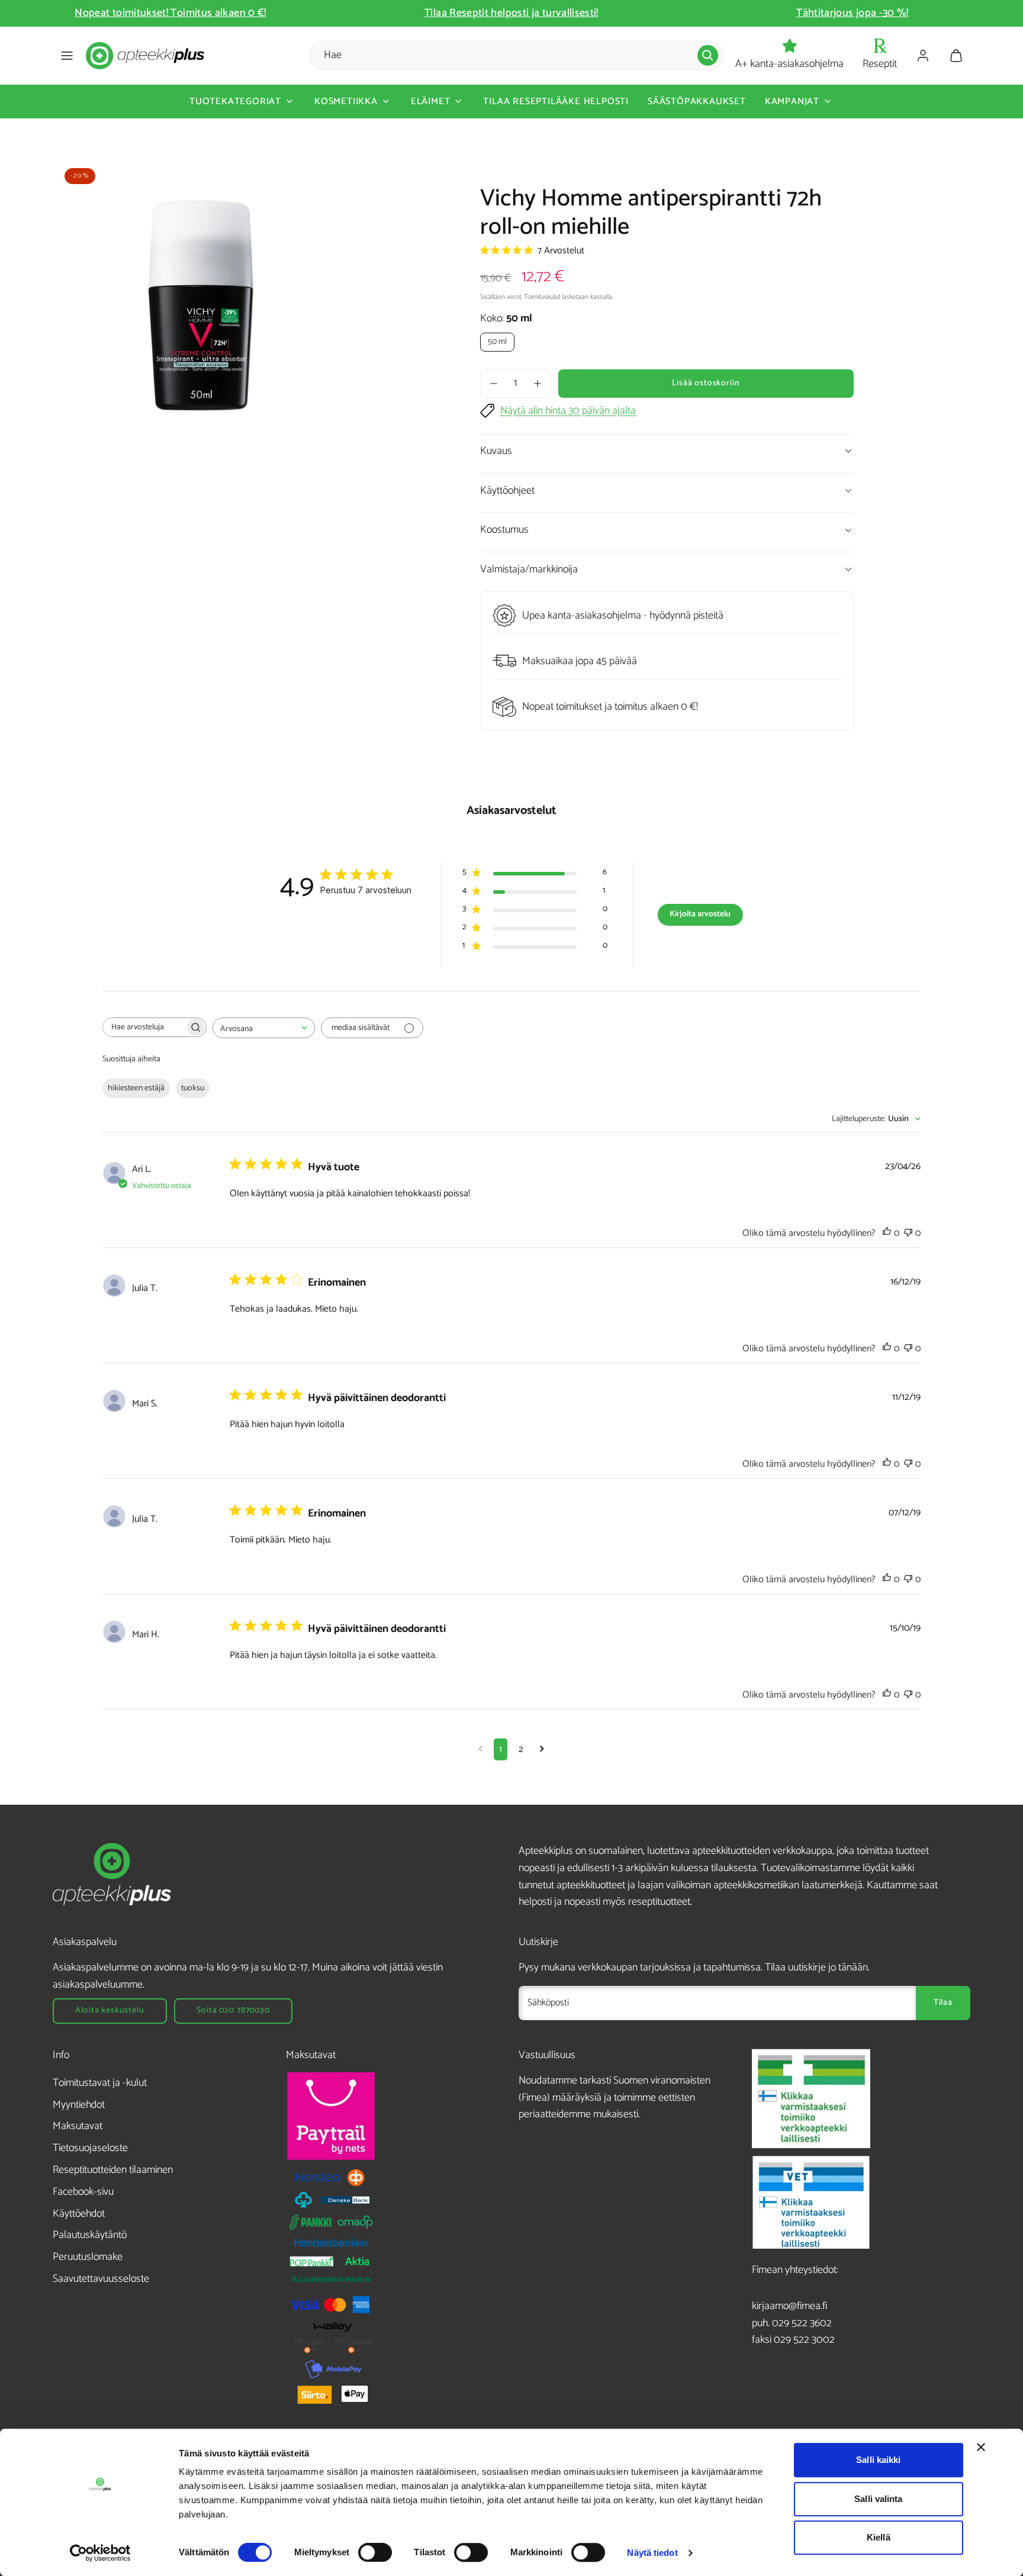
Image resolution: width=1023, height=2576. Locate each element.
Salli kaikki (878, 2460)
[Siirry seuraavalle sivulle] (542, 1749)
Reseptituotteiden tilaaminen (113, 2170)
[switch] (375, 2552)
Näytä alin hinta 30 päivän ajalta (568, 411)
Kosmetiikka (346, 102)
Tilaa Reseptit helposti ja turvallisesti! (372, 13)
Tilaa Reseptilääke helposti (556, 102)
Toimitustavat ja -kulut (100, 2083)
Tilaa (943, 2003)
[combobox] (264, 1028)
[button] (67, 56)
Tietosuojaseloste (90, 2148)
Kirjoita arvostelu (700, 914)
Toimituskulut (542, 297)
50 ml (497, 342)
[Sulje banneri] (981, 2447)
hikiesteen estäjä (136, 1088)
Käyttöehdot (79, 2214)
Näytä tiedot (652, 2553)
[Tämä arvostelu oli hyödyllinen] (887, 1233)
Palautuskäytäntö (90, 2235)
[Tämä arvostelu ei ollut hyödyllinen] (908, 1233)
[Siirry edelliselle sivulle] (480, 1749)
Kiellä (879, 2537)
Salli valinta (878, 2499)
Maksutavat (78, 2126)
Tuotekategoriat (235, 102)
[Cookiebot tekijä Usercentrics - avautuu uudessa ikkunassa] (100, 2553)
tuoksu (193, 1088)
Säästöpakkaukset (697, 102)
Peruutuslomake (88, 2257)
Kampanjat (792, 102)
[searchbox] (144, 1027)
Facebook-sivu (83, 2192)
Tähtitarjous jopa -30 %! (713, 13)
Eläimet (431, 102)
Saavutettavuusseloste (101, 2279)
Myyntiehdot (79, 2105)
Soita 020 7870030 (233, 2010)
